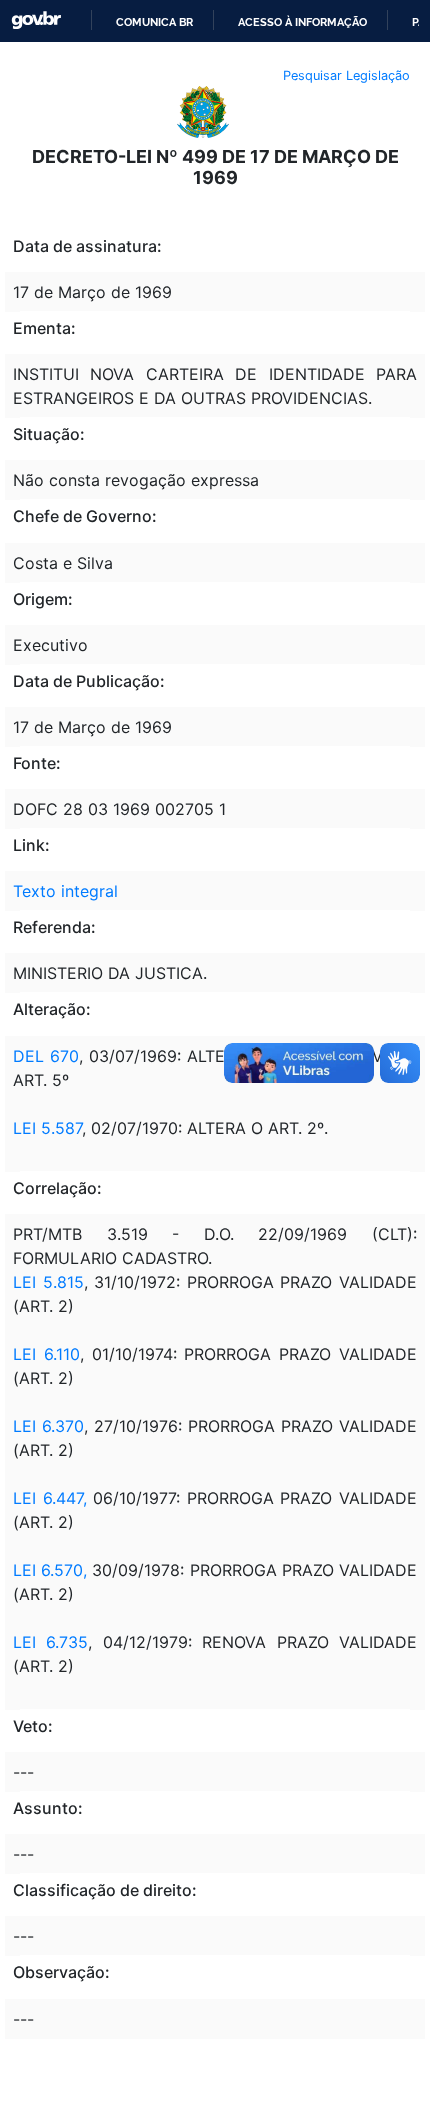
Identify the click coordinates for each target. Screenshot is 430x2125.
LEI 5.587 (47, 1128)
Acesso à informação (302, 22)
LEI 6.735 (50, 1642)
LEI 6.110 (46, 1354)
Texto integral (65, 891)
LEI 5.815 (48, 1282)
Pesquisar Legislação (346, 75)
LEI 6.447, (50, 1498)
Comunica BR (154, 22)
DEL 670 (46, 1056)
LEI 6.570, (50, 1570)
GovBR (36, 20)
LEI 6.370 (48, 1426)
